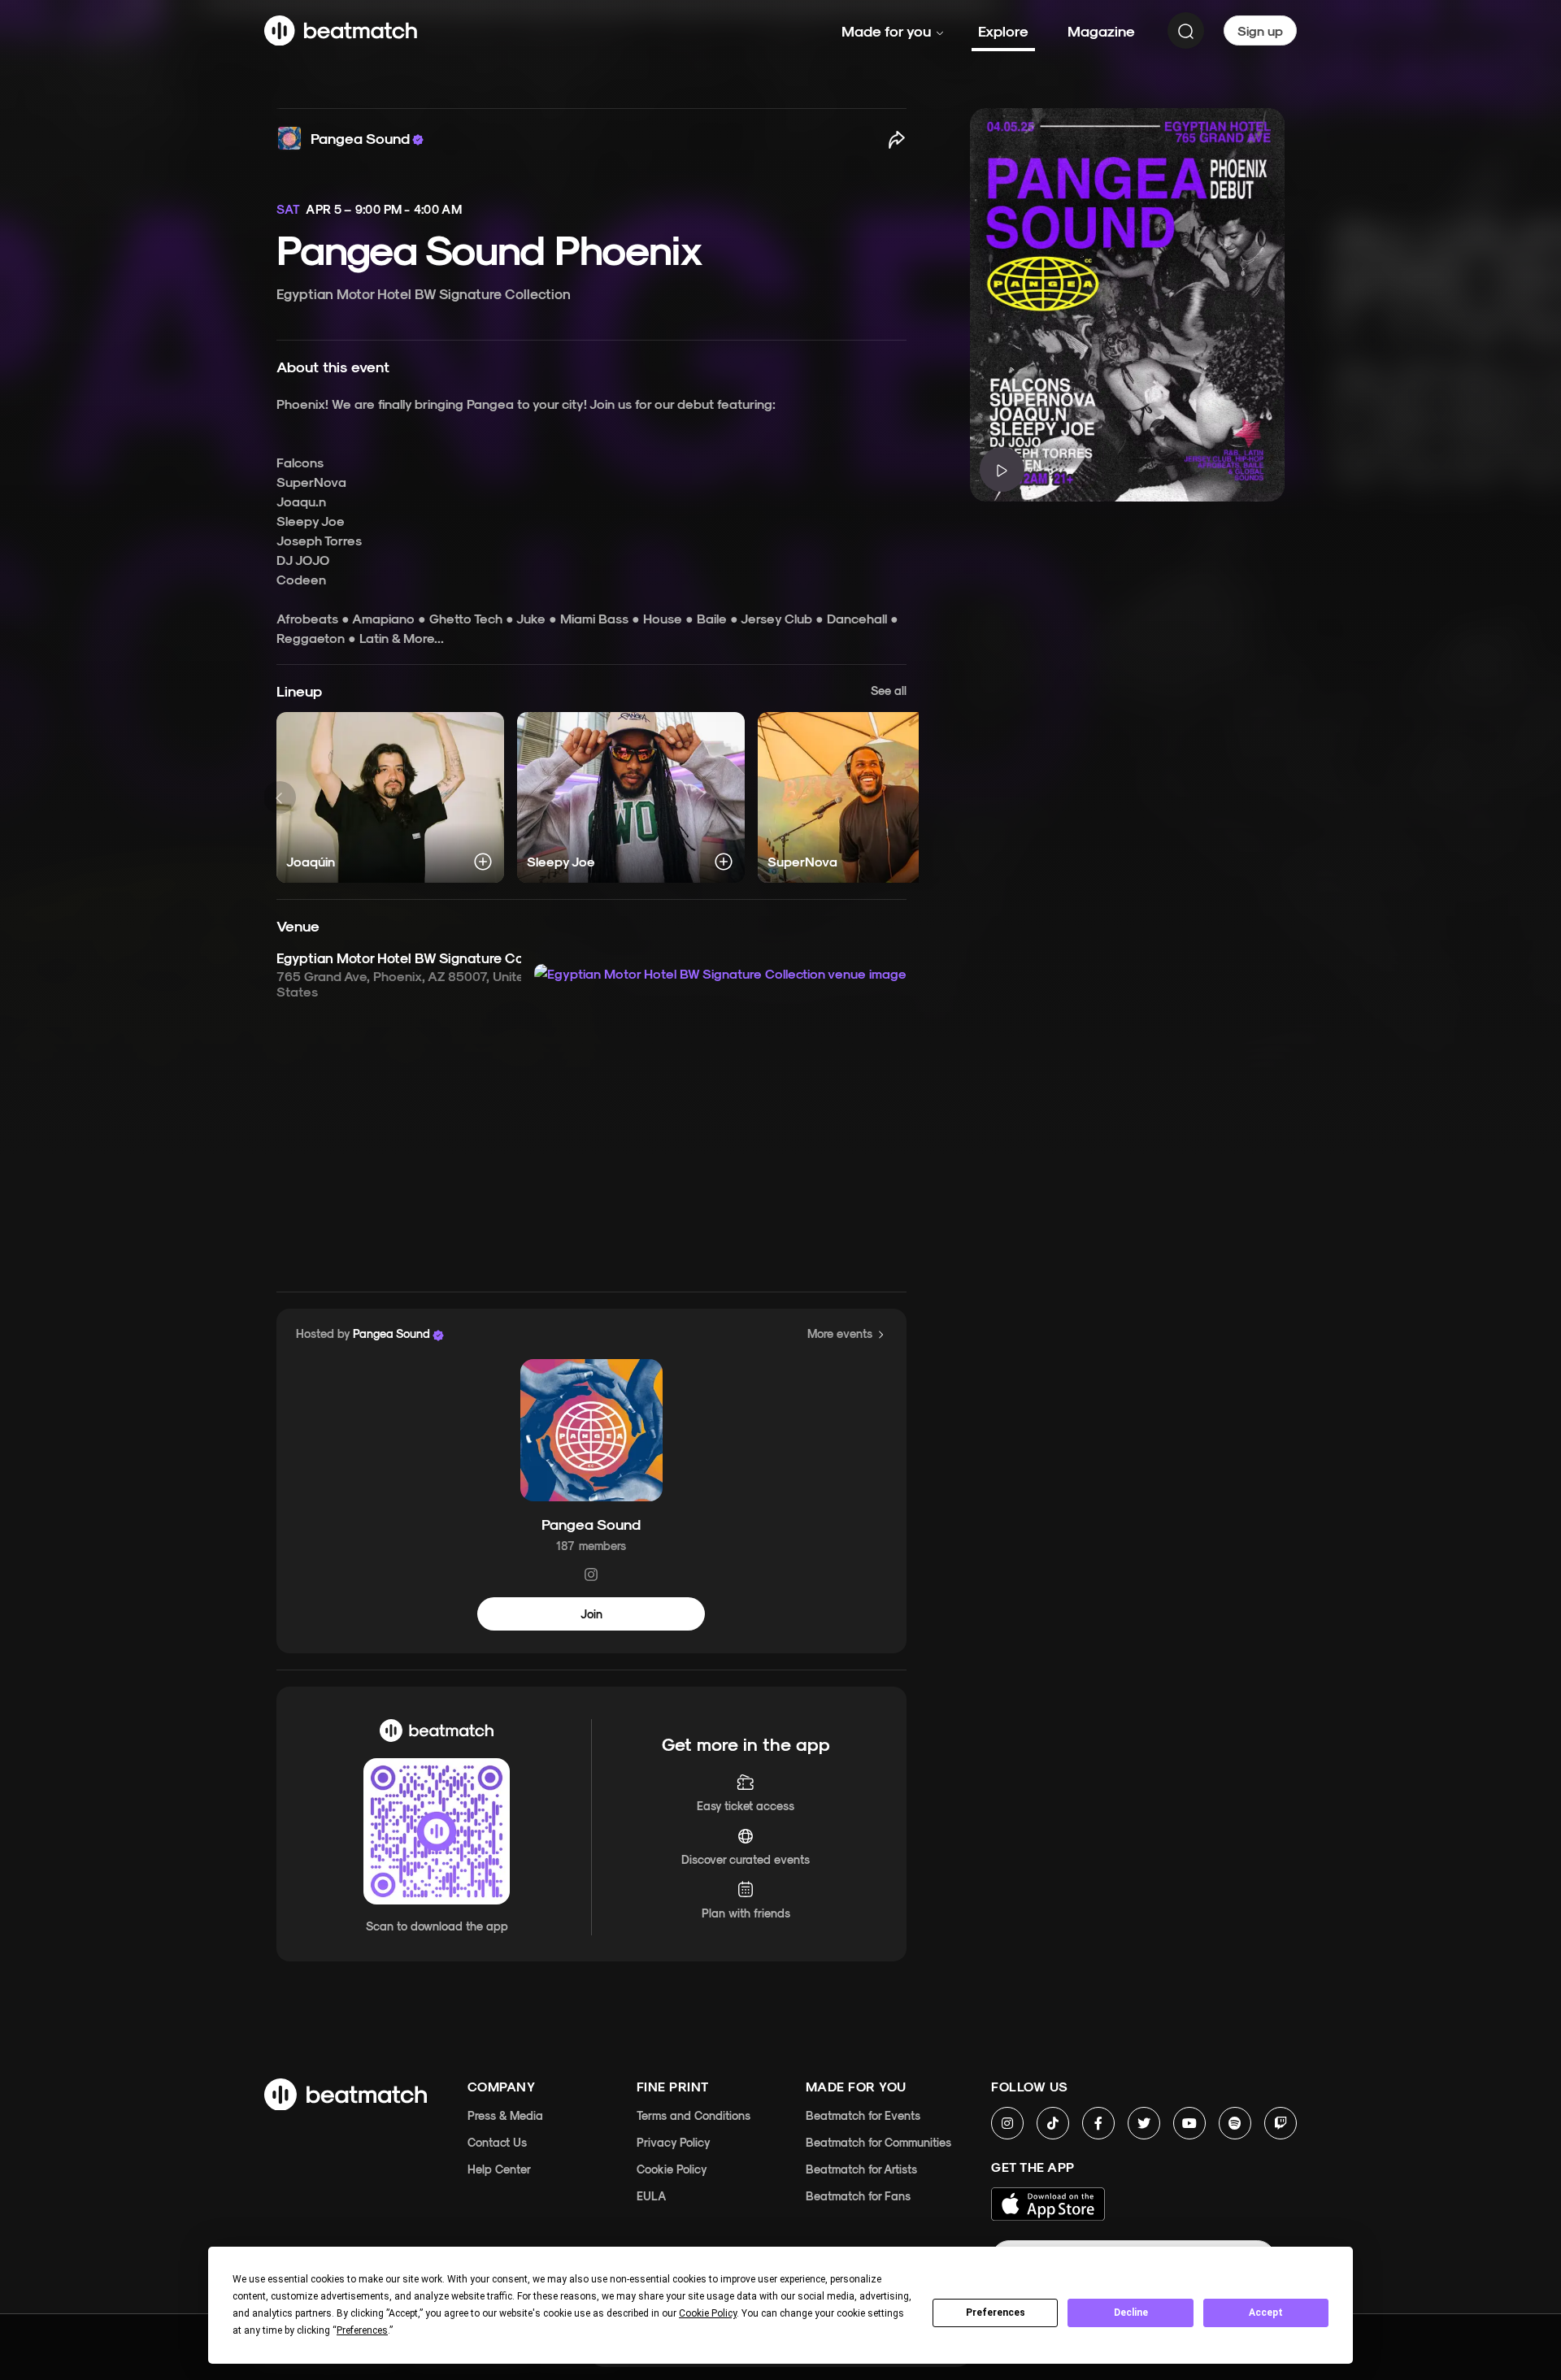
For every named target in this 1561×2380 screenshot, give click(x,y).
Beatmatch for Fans (858, 2196)
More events (840, 1333)
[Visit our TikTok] (1053, 2123)
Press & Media (505, 2115)
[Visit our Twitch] (1281, 2123)
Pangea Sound (591, 1523)
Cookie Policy (672, 2169)
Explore (1003, 30)
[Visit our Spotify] (1235, 2123)
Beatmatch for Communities (878, 2142)
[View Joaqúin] (390, 797)
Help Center (499, 2169)
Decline (1131, 2313)
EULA (651, 2196)
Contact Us (497, 2142)
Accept (1266, 2313)
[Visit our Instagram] (1007, 2123)
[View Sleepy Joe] (631, 797)
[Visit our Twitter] (1144, 2123)
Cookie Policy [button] (708, 2313)
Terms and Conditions (694, 2115)
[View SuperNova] (872, 797)
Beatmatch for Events (863, 2115)
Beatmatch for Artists (861, 2169)
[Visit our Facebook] (1098, 2123)
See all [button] (889, 690)
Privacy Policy (674, 2142)
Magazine (1101, 30)
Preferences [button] (362, 2330)
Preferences (996, 2313)
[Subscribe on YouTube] (1189, 2123)
